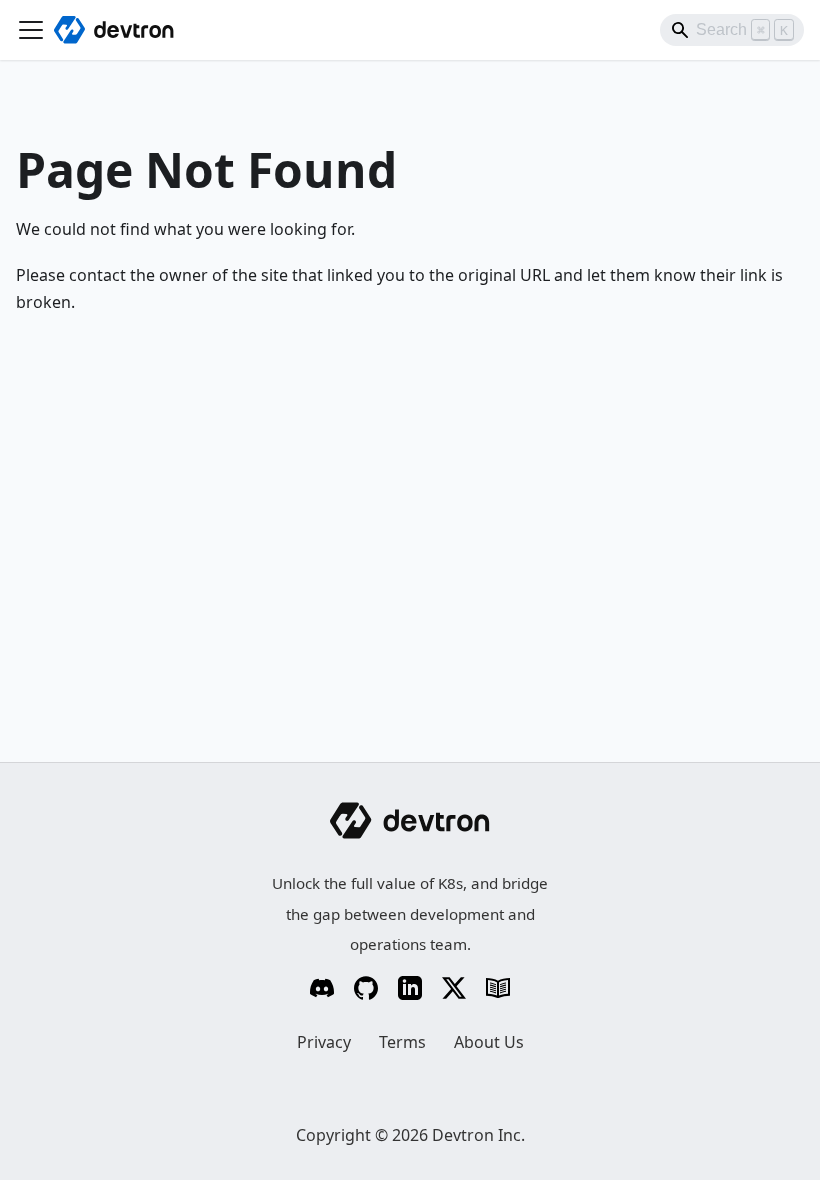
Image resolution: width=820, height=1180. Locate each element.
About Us (489, 1042)
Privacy (324, 1042)
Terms (402, 1042)
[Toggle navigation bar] (31, 30)
